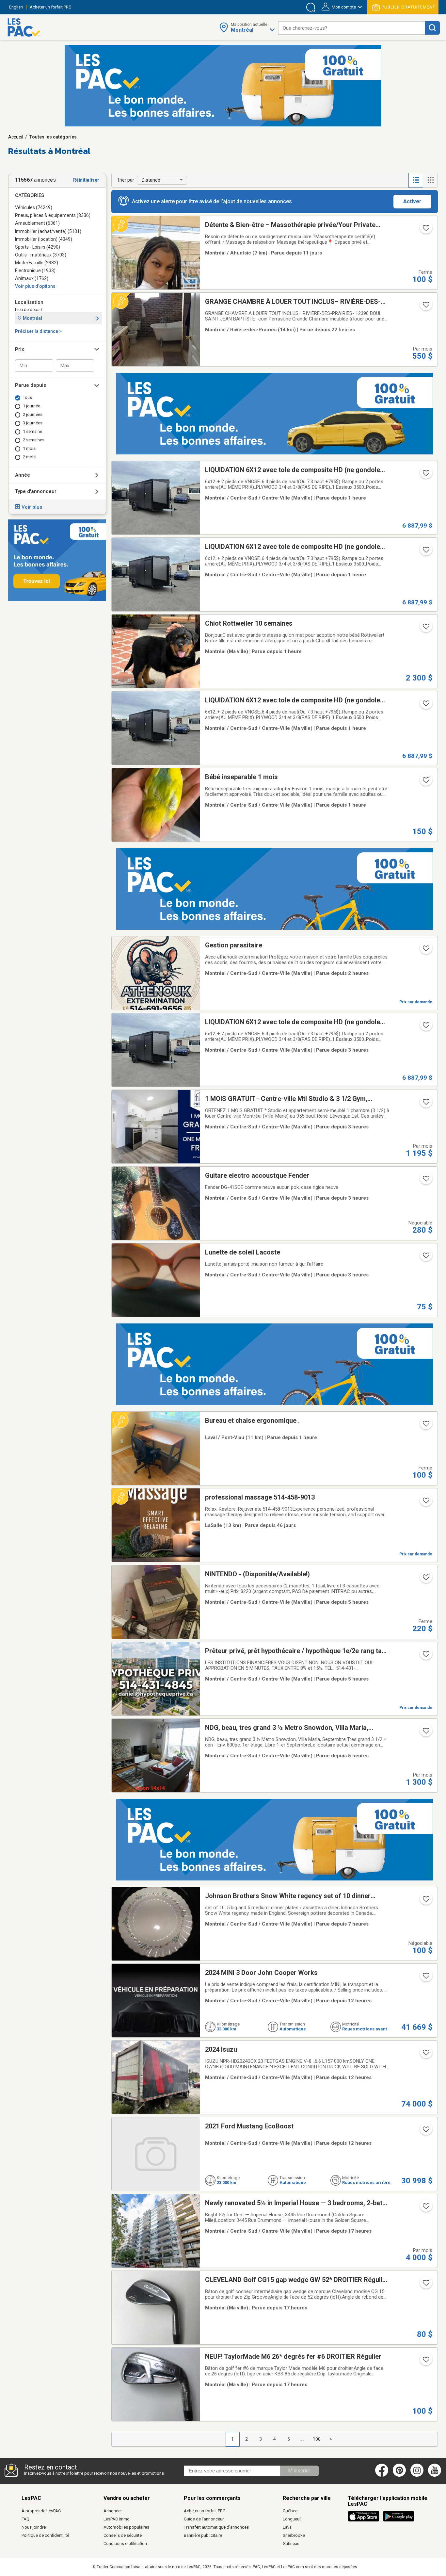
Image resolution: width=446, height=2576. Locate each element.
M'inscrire (299, 2471)
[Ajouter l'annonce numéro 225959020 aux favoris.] (425, 1104)
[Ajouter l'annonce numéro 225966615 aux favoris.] (425, 2055)
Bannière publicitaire (203, 2535)
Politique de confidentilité (45, 2535)
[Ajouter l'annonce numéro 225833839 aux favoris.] (425, 950)
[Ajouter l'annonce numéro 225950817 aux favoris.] (425, 629)
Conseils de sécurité (123, 2535)
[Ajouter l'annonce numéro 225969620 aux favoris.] (425, 1978)
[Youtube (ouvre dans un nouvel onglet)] (436, 2475)
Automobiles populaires (126, 2527)
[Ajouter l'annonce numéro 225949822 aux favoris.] (425, 1733)
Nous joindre (34, 2527)
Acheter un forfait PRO (205, 2511)
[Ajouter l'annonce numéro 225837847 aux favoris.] (425, 782)
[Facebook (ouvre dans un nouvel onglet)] (382, 2475)
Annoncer (113, 2511)
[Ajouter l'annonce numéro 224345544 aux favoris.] (425, 552)
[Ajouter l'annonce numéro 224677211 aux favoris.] (425, 2208)
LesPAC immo (117, 2519)
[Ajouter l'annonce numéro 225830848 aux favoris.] (425, 2362)
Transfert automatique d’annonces (216, 2527)
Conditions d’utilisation (125, 2543)
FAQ (25, 2519)
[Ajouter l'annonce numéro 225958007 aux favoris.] (425, 1181)
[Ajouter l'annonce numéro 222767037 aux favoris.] (425, 1502)
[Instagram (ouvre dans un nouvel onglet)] (417, 2475)
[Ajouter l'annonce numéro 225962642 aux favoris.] (425, 2131)
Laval (288, 2527)
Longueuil (292, 2519)
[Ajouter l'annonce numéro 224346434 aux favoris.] (425, 705)
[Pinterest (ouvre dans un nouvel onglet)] (399, 2475)
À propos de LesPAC (41, 2511)
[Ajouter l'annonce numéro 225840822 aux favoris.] (425, 2285)
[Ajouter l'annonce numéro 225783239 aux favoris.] (425, 307)
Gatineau (291, 2543)
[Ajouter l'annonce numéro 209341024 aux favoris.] (425, 1579)
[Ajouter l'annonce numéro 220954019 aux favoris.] (425, 230)
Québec (290, 2511)
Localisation (29, 302)
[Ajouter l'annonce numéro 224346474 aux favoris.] (425, 475)
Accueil (16, 137)
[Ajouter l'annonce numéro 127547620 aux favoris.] (425, 1656)
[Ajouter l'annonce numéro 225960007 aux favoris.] (425, 1257)
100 (317, 2439)
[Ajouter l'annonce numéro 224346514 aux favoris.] (425, 1027)
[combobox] (352, 28)
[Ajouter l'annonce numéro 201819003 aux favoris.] (425, 1901)
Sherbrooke (294, 2535)
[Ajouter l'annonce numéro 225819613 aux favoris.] (425, 1426)
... (303, 2439)
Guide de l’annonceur (204, 2519)
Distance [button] (151, 180)
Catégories (30, 195)
